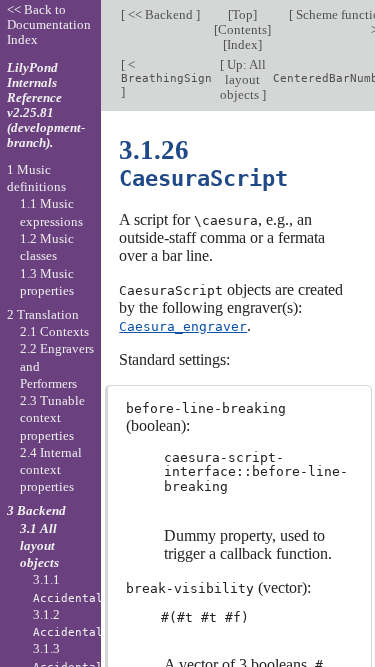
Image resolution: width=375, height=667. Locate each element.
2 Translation (43, 314)
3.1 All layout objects (39, 546)
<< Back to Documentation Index (49, 24)
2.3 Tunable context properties (52, 418)
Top (242, 14)
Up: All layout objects (243, 79)
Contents (242, 29)
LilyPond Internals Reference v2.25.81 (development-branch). (46, 105)
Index (242, 44)
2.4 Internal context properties (51, 470)
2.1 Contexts (54, 331)
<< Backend (160, 14)
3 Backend (36, 510)
